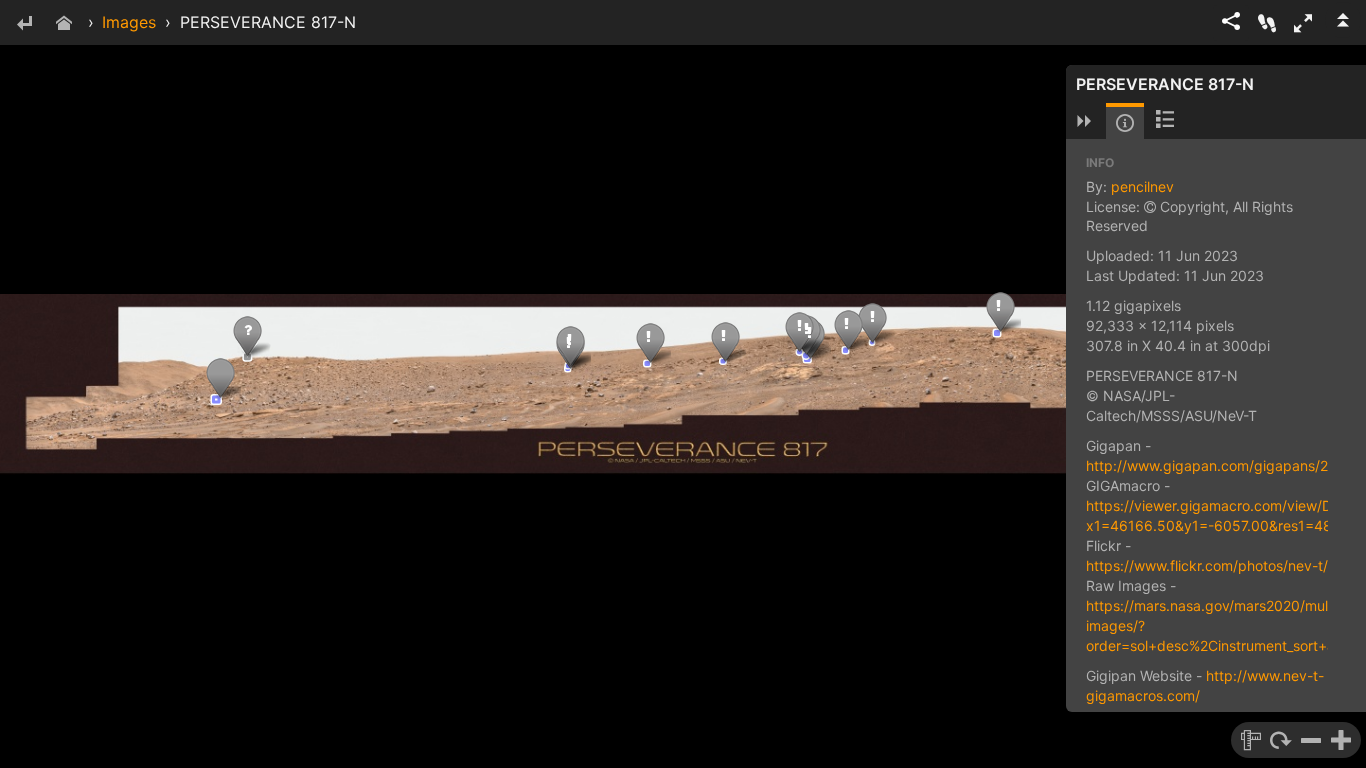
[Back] (24, 24)
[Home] (64, 24)
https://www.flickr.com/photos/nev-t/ (1207, 565)
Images (129, 22)
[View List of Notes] (1165, 121)
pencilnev (1142, 186)
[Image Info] (1125, 123)
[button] (1303, 23)
